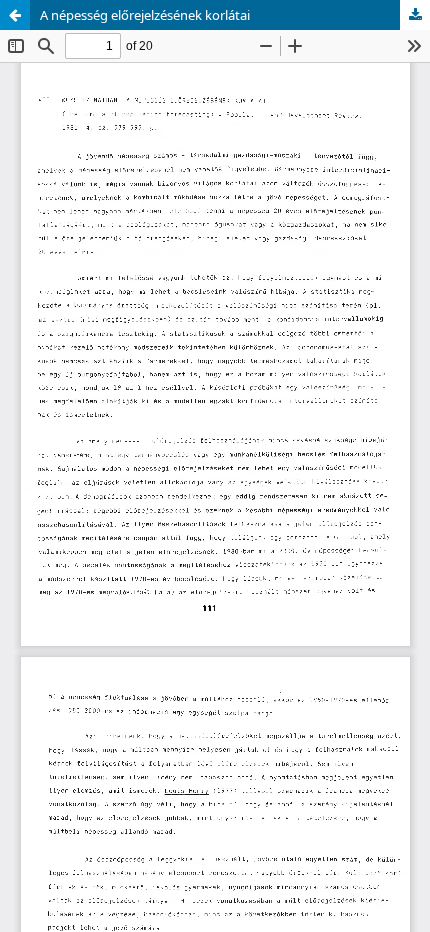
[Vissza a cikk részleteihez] (15, 15)
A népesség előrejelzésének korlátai (145, 15)
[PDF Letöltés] (415, 15)
